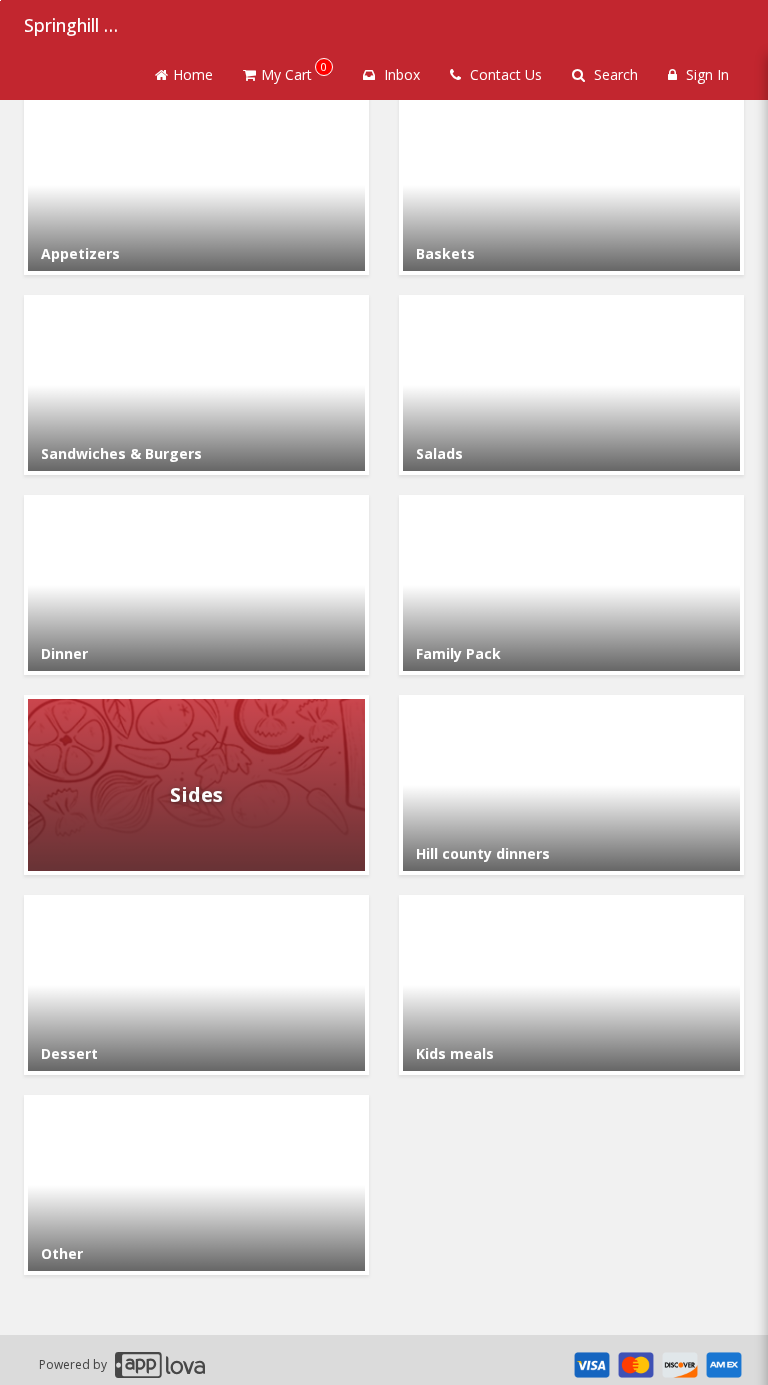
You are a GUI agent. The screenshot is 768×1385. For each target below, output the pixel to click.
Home (193, 74)
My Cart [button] (294, 71)
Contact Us (504, 74)
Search (614, 74)
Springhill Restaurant (74, 25)
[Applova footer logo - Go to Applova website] (160, 1364)
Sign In (705, 74)
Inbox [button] (400, 74)
